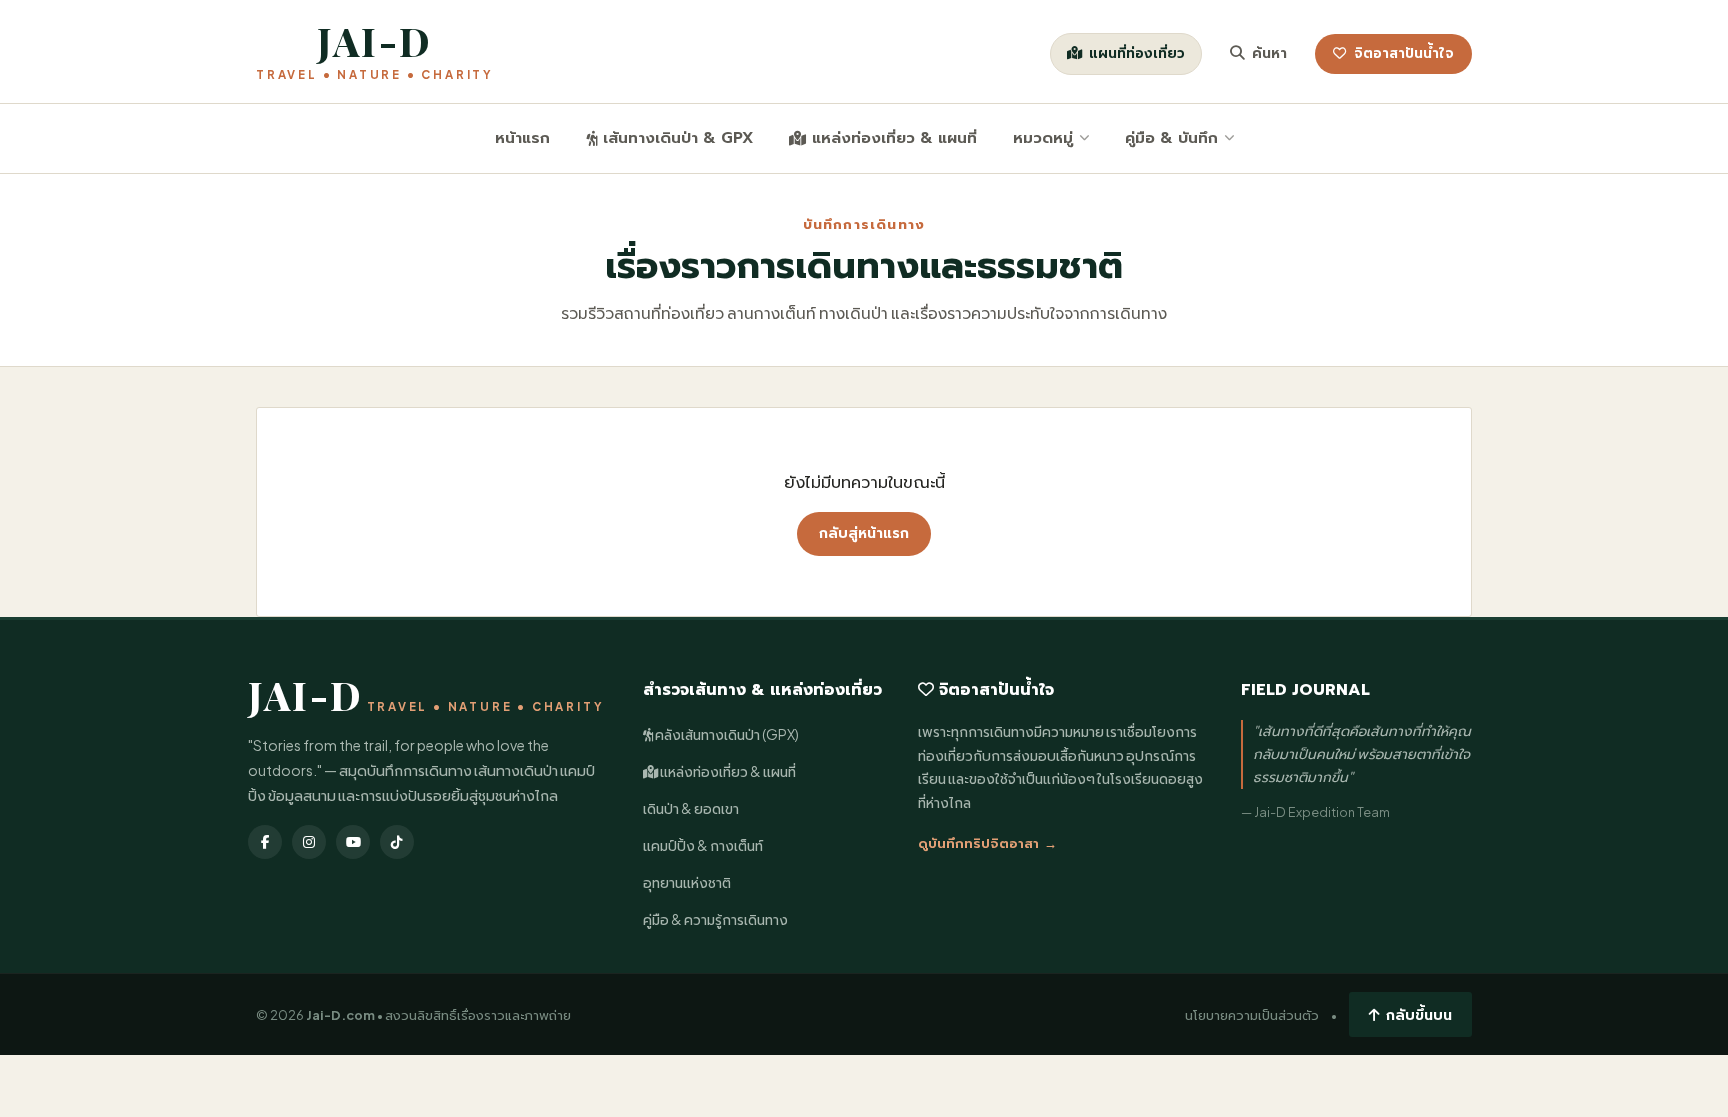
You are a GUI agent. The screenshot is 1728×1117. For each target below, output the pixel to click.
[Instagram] (309, 842)
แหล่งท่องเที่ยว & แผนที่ (894, 137)
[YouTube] (353, 842)
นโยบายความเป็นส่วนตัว (1252, 1015)
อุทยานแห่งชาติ (687, 882)
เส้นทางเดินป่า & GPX (678, 137)
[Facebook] (265, 842)
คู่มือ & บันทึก (1171, 137)
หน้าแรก (522, 137)
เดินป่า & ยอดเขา (691, 808)
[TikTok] (397, 842)
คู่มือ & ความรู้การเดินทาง (715, 919)
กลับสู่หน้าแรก (864, 533)
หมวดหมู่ (1043, 137)
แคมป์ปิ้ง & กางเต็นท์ (703, 845)
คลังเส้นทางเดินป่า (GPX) (726, 734)
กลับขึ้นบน (1419, 1014)
